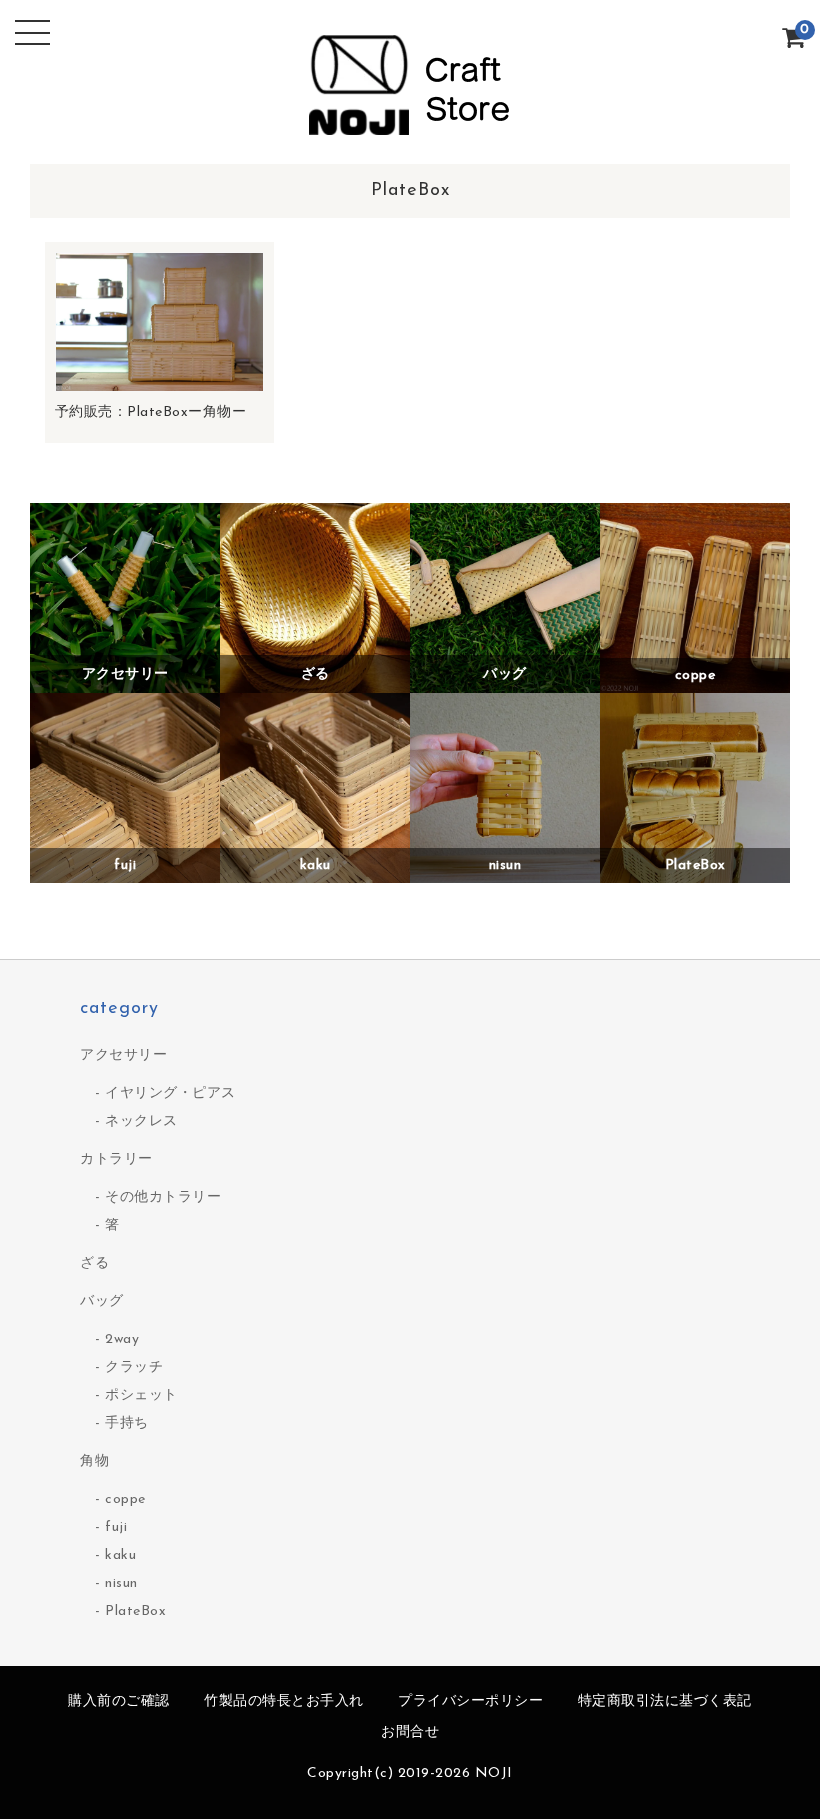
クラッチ (134, 1367)
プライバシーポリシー (470, 1701)
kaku (120, 1555)
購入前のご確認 (119, 1701)
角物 (94, 1461)
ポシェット (141, 1395)
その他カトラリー (163, 1197)
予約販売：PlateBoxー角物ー (151, 412)
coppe (125, 1499)
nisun (121, 1583)
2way (122, 1339)
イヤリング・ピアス (170, 1093)
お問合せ (410, 1732)
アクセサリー (123, 1055)
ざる (94, 1263)
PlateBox (135, 1611)
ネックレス (141, 1121)
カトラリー (116, 1159)
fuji (116, 1527)
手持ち (127, 1423)
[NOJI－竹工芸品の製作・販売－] (410, 129)
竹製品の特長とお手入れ (284, 1701)
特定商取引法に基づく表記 (665, 1701)
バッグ (102, 1301)
